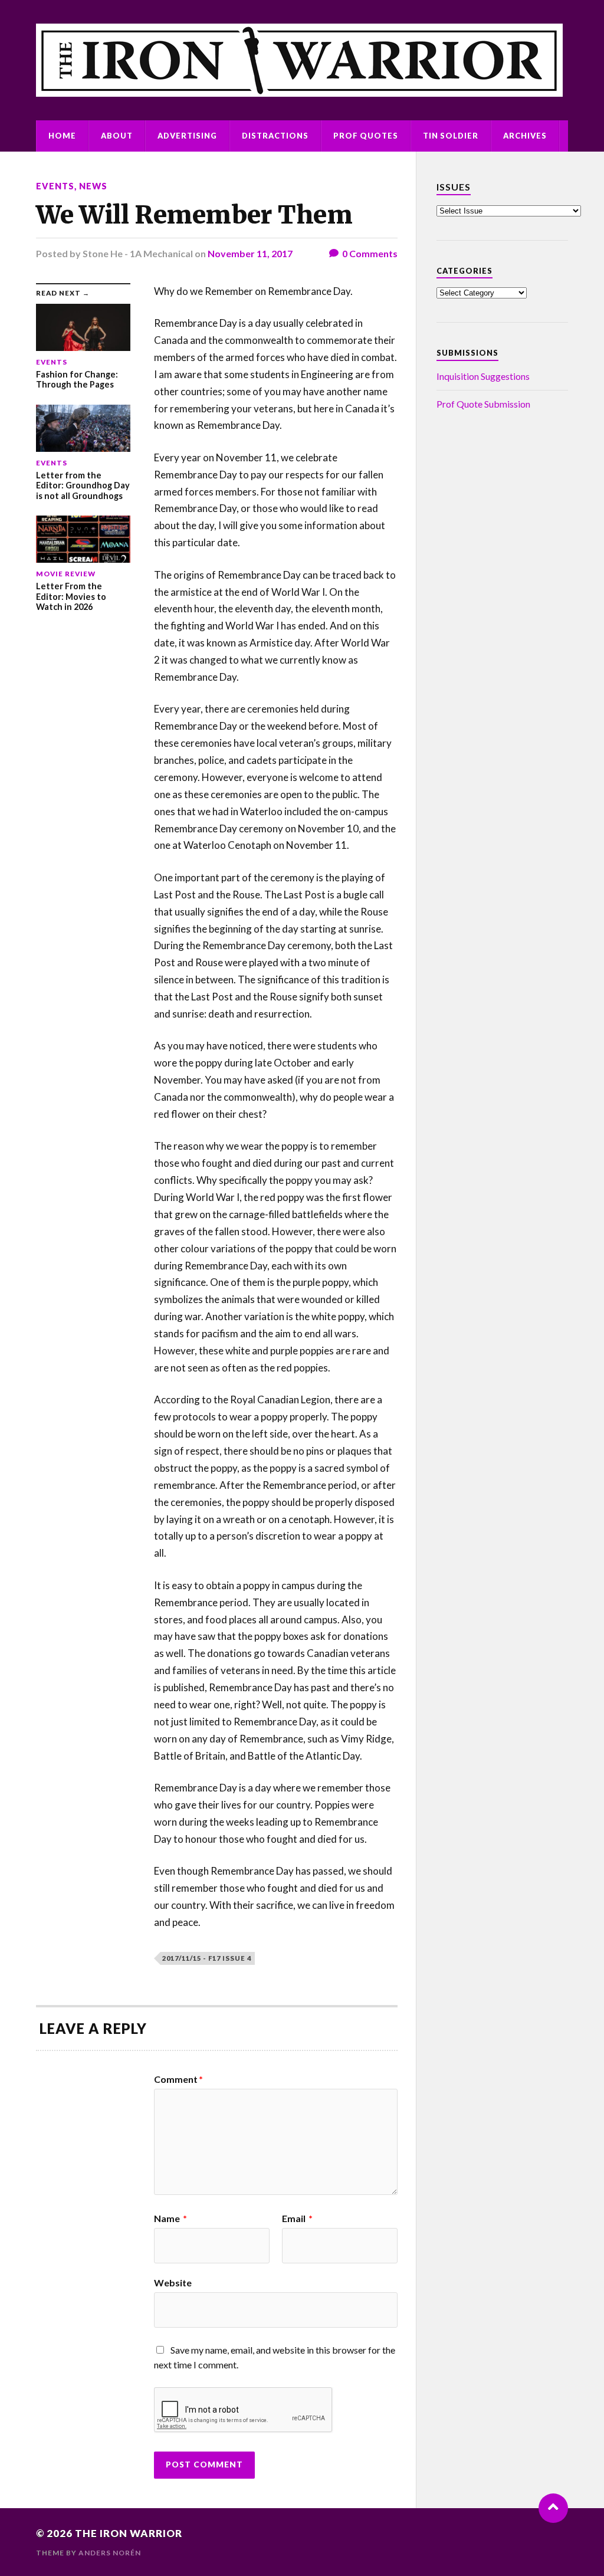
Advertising (187, 136)
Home (62, 136)
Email (297, 2219)
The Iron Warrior (129, 2533)
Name (170, 2219)
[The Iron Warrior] (302, 60)
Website (173, 2282)
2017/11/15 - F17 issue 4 (207, 1958)
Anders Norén (110, 2553)
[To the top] (553, 2508)
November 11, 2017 (250, 253)
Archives (525, 136)
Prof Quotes (366, 136)
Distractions (275, 136)
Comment (178, 2079)
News (93, 186)
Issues (454, 187)
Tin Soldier (451, 136)
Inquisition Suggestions (483, 376)
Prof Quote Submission (483, 404)
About (117, 136)
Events (55, 186)
